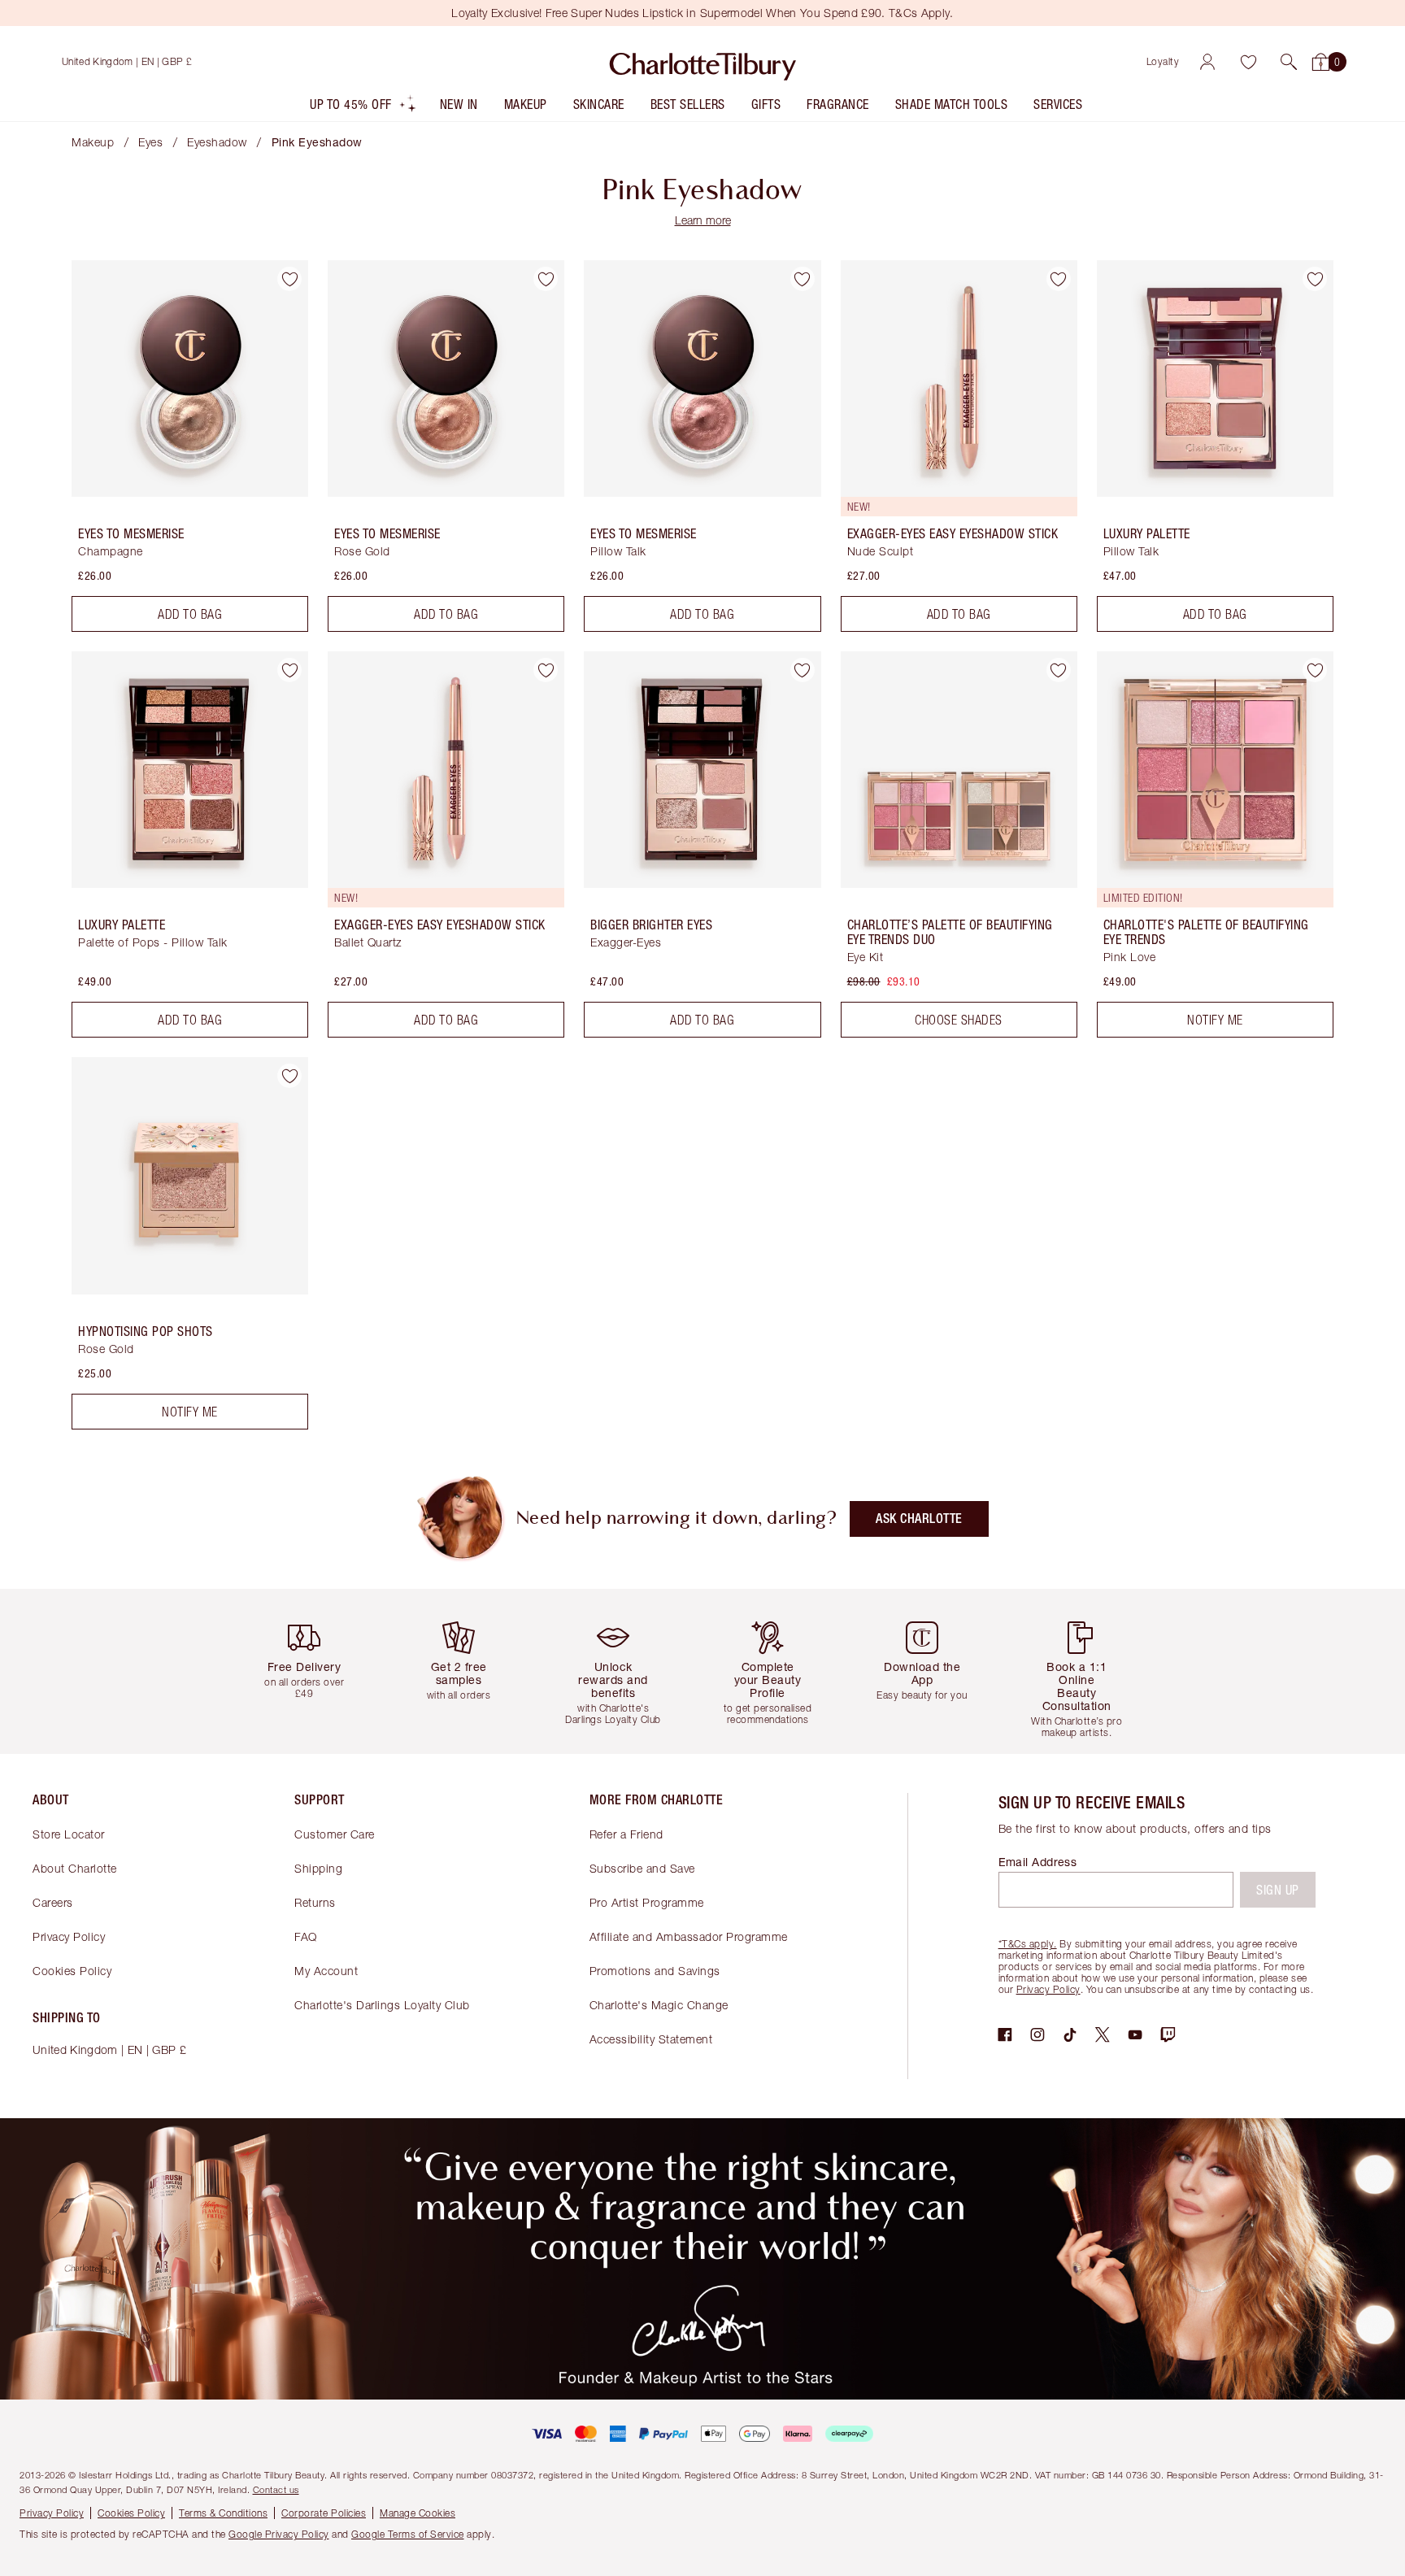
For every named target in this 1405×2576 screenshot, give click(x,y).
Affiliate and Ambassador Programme (689, 1936)
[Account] (1207, 62)
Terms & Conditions (223, 2513)
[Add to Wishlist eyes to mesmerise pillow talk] (803, 279)
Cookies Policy (72, 1971)
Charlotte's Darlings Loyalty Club (382, 2005)
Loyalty (1163, 61)
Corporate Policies (324, 2513)
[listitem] (363, 108)
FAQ (306, 1936)
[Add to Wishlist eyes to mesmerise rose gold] (546, 279)
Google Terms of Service (408, 2534)
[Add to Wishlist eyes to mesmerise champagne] (289, 279)
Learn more (703, 220)
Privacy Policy (69, 1936)
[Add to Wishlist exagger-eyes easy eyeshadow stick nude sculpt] (1059, 279)
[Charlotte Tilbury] (703, 62)
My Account (326, 1971)
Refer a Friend (626, 1834)
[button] (1289, 62)
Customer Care (335, 1834)
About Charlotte (75, 1868)
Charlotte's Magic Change (659, 2005)
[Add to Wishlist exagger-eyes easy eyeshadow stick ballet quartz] (546, 670)
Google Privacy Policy (279, 2534)
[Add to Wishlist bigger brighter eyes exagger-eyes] (803, 670)
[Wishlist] (1248, 62)
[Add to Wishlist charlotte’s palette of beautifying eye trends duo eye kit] (1059, 670)
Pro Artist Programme (647, 1902)
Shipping (318, 1868)
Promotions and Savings (655, 1971)
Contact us (276, 2489)
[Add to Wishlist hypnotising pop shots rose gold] (289, 1076)
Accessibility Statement (651, 2039)
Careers (53, 1902)
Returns (315, 1902)
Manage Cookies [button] (418, 2513)
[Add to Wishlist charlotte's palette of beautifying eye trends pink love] (1315, 670)
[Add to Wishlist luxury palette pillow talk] (1315, 279)
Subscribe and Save (642, 1868)
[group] (316, 1671)
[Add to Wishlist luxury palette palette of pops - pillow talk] (289, 670)
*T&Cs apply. (1028, 1944)
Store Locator (69, 1834)
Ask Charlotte (919, 1519)
